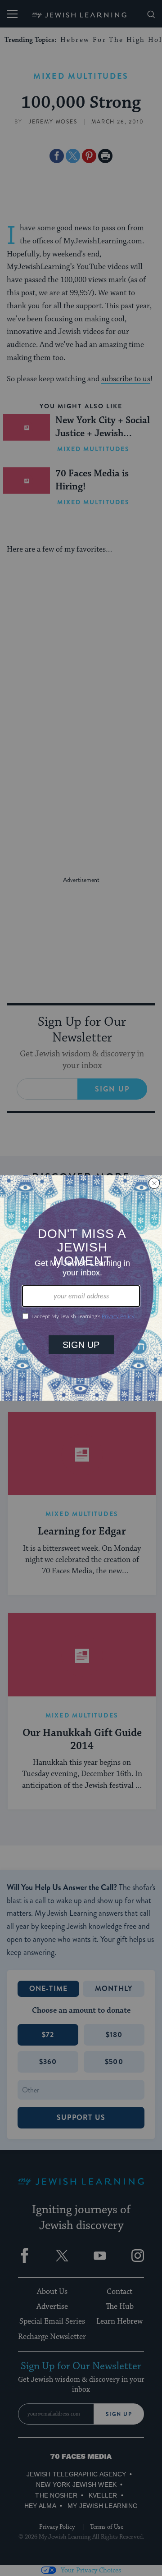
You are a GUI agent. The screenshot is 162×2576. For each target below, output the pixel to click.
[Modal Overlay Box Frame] (81, 1288)
